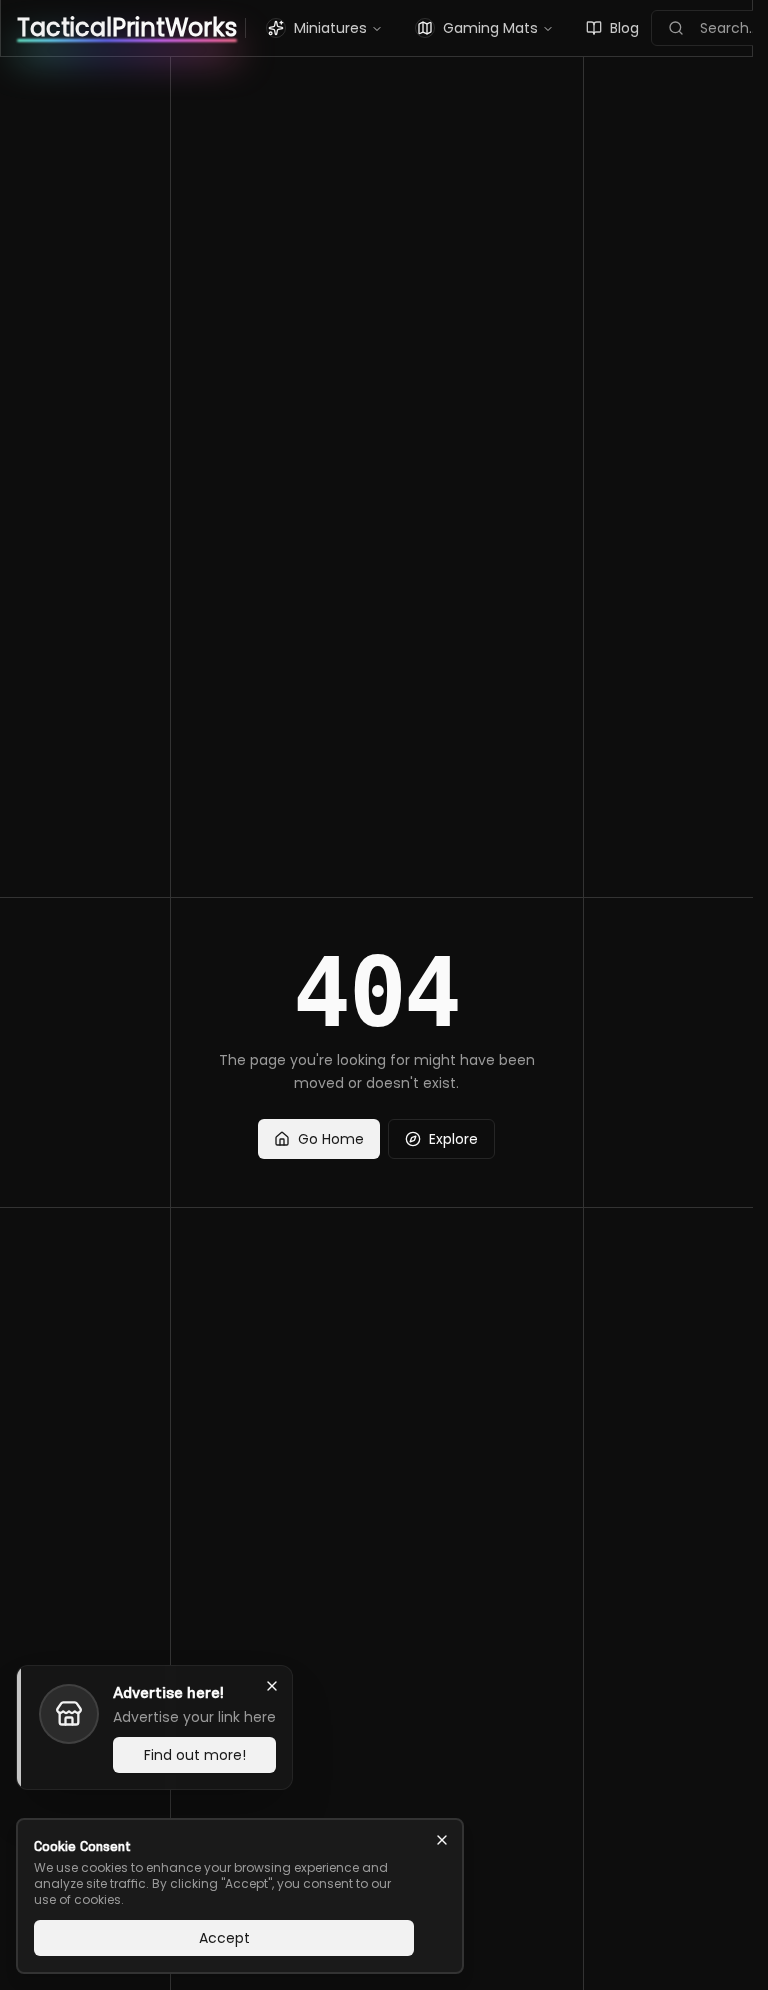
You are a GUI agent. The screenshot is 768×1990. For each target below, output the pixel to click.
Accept (224, 1938)
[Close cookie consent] (442, 1840)
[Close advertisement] (272, 1686)
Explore (453, 1139)
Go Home (331, 1139)
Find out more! (195, 1755)
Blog (624, 28)
